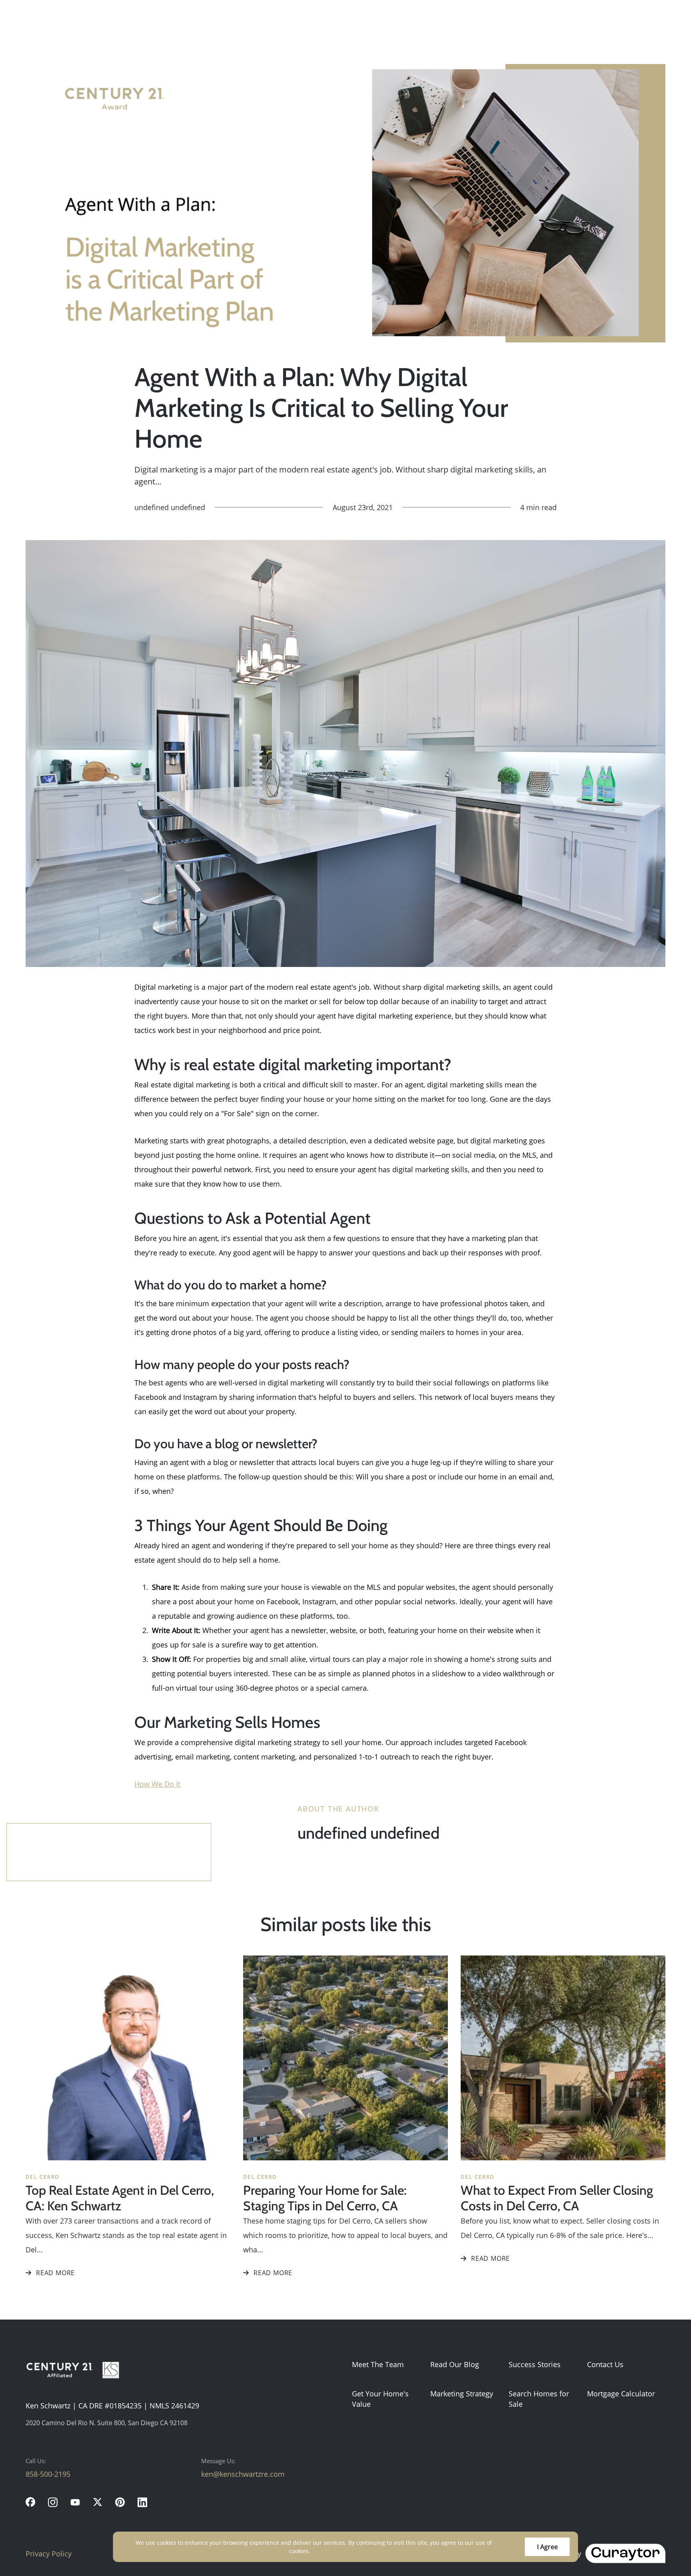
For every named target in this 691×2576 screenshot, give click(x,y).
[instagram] (53, 2502)
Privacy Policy (49, 2554)
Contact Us (605, 2364)
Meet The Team (378, 2364)
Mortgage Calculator (621, 2394)
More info (325, 2551)
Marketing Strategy (462, 2394)
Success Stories (535, 2364)
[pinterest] (120, 2502)
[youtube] (75, 2502)
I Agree (547, 2547)
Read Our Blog (455, 2364)
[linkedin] (142, 2502)
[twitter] (98, 2502)
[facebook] (30, 2502)
